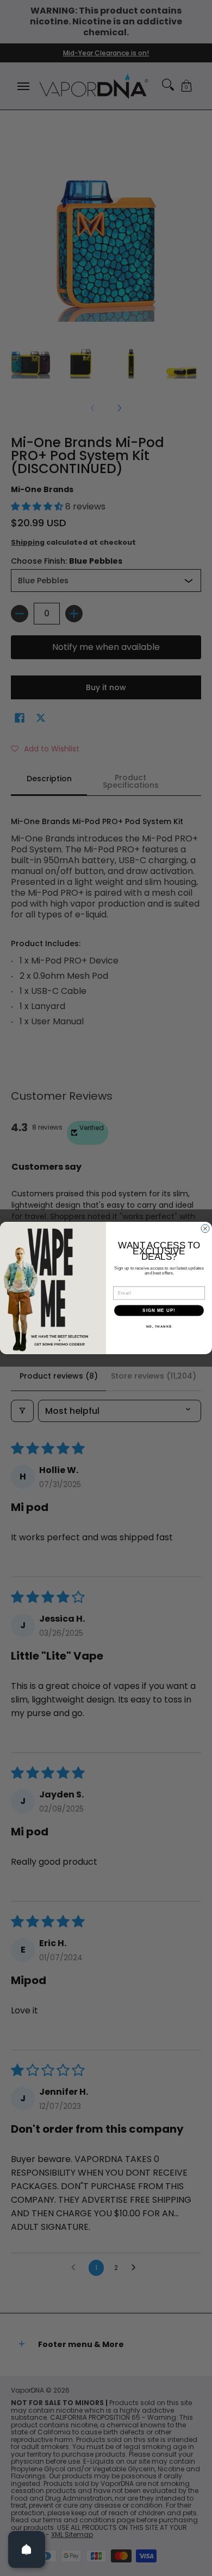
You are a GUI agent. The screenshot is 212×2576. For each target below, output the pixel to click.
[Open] (27, 2549)
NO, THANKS (159, 1327)
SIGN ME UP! (159, 1311)
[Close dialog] (205, 1229)
